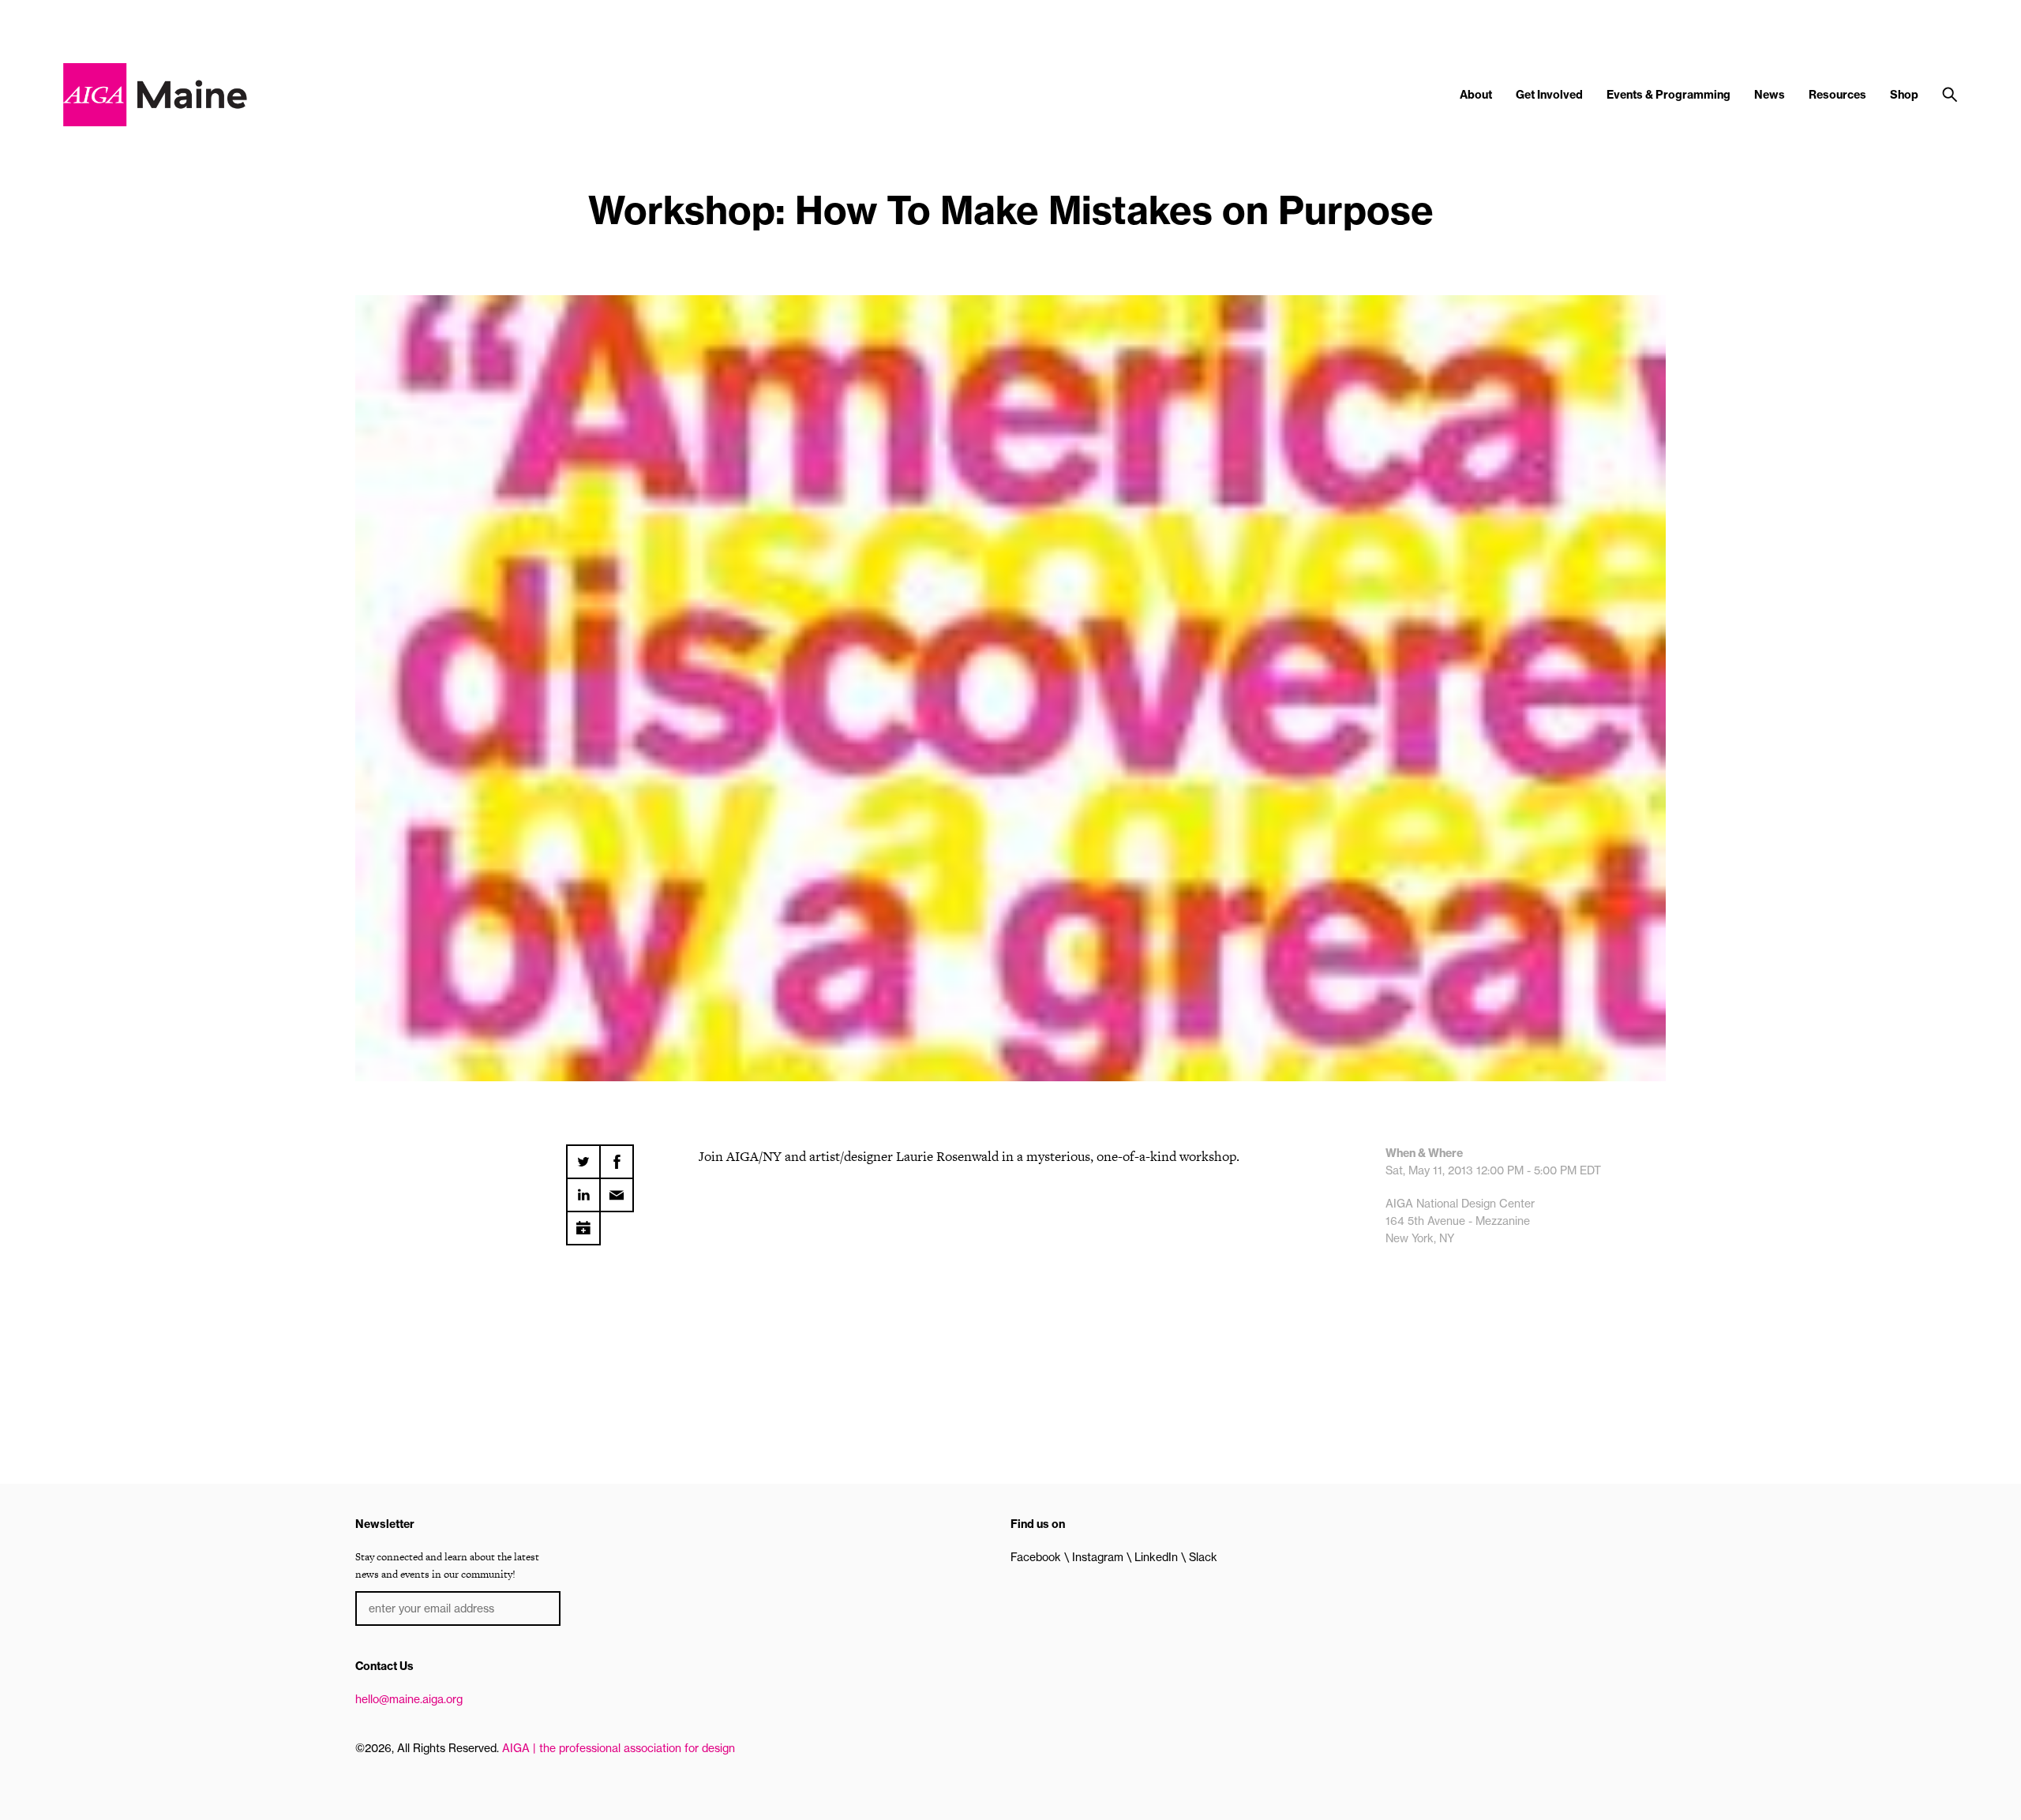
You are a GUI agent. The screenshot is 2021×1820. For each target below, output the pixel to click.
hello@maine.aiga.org (409, 1699)
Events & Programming (1669, 95)
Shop (1904, 95)
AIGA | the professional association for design (619, 1748)
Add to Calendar (583, 1223)
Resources (1837, 95)
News (1770, 95)
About (1476, 95)
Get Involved (1549, 95)
